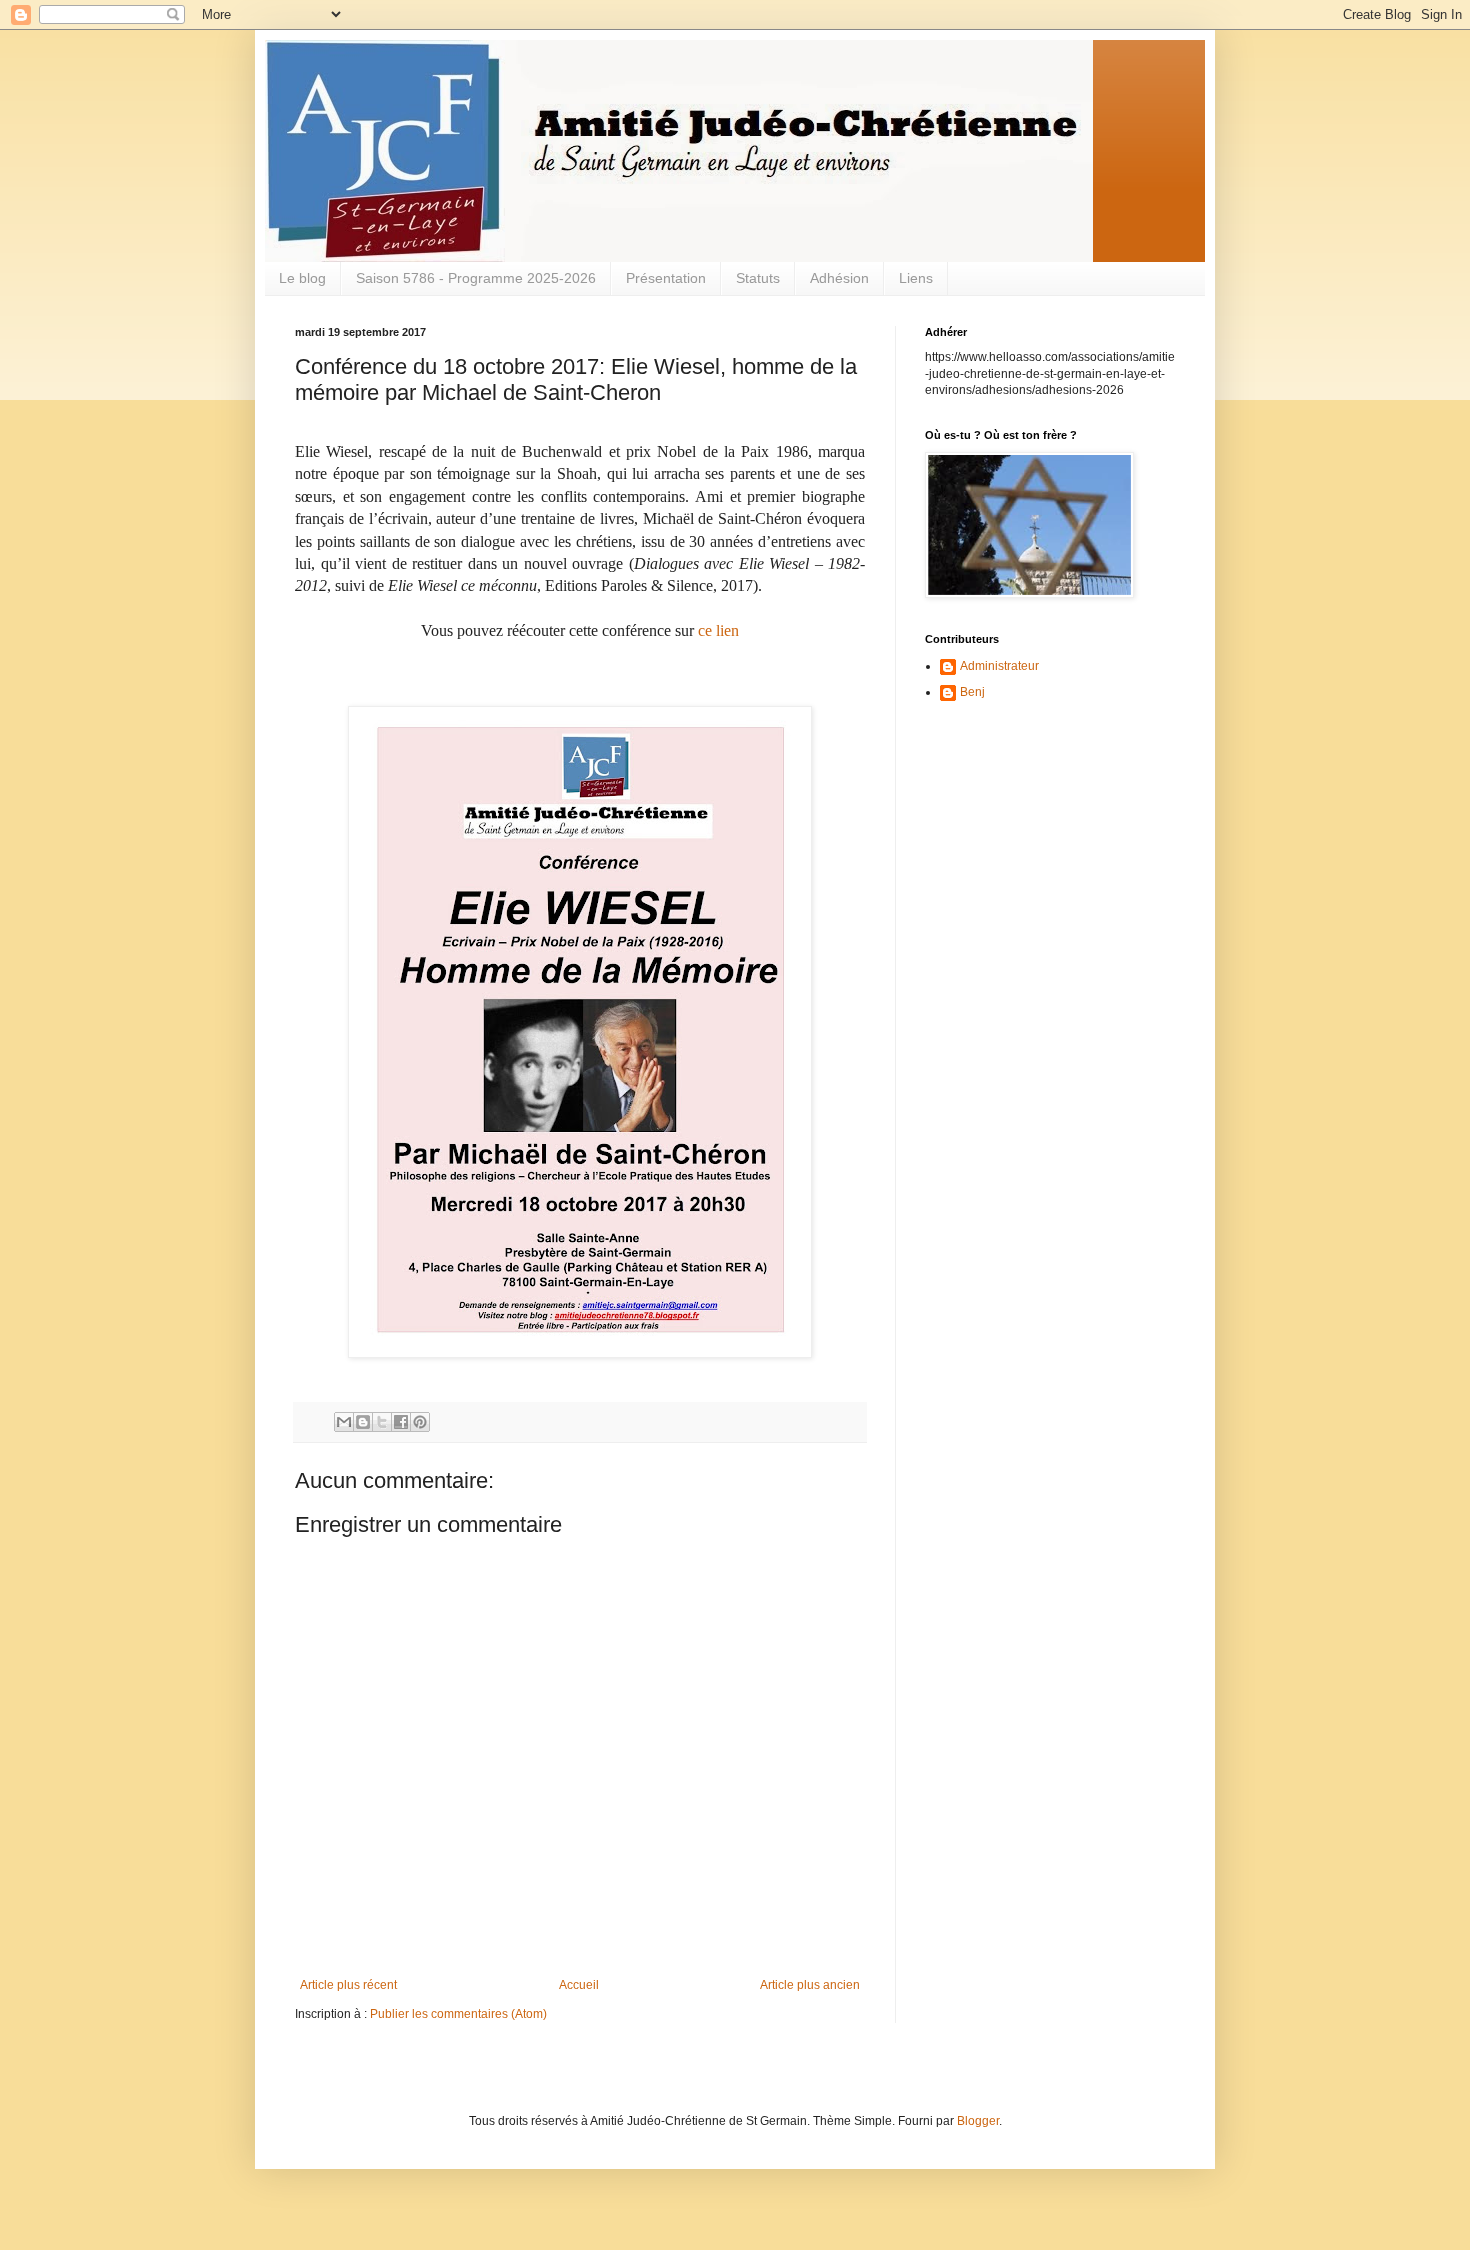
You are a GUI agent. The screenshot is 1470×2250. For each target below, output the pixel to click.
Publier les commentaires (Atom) (458, 2014)
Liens (916, 278)
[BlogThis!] (363, 1422)
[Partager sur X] (382, 1422)
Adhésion (839, 278)
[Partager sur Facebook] (401, 1422)
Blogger (978, 2121)
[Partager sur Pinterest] (420, 1422)
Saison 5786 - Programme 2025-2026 (476, 278)
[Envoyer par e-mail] (344, 1422)
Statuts (758, 278)
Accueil (579, 1985)
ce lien (718, 630)
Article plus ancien (810, 1985)
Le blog (302, 278)
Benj (972, 692)
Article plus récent (348, 1985)
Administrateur (999, 666)
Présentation (666, 278)
